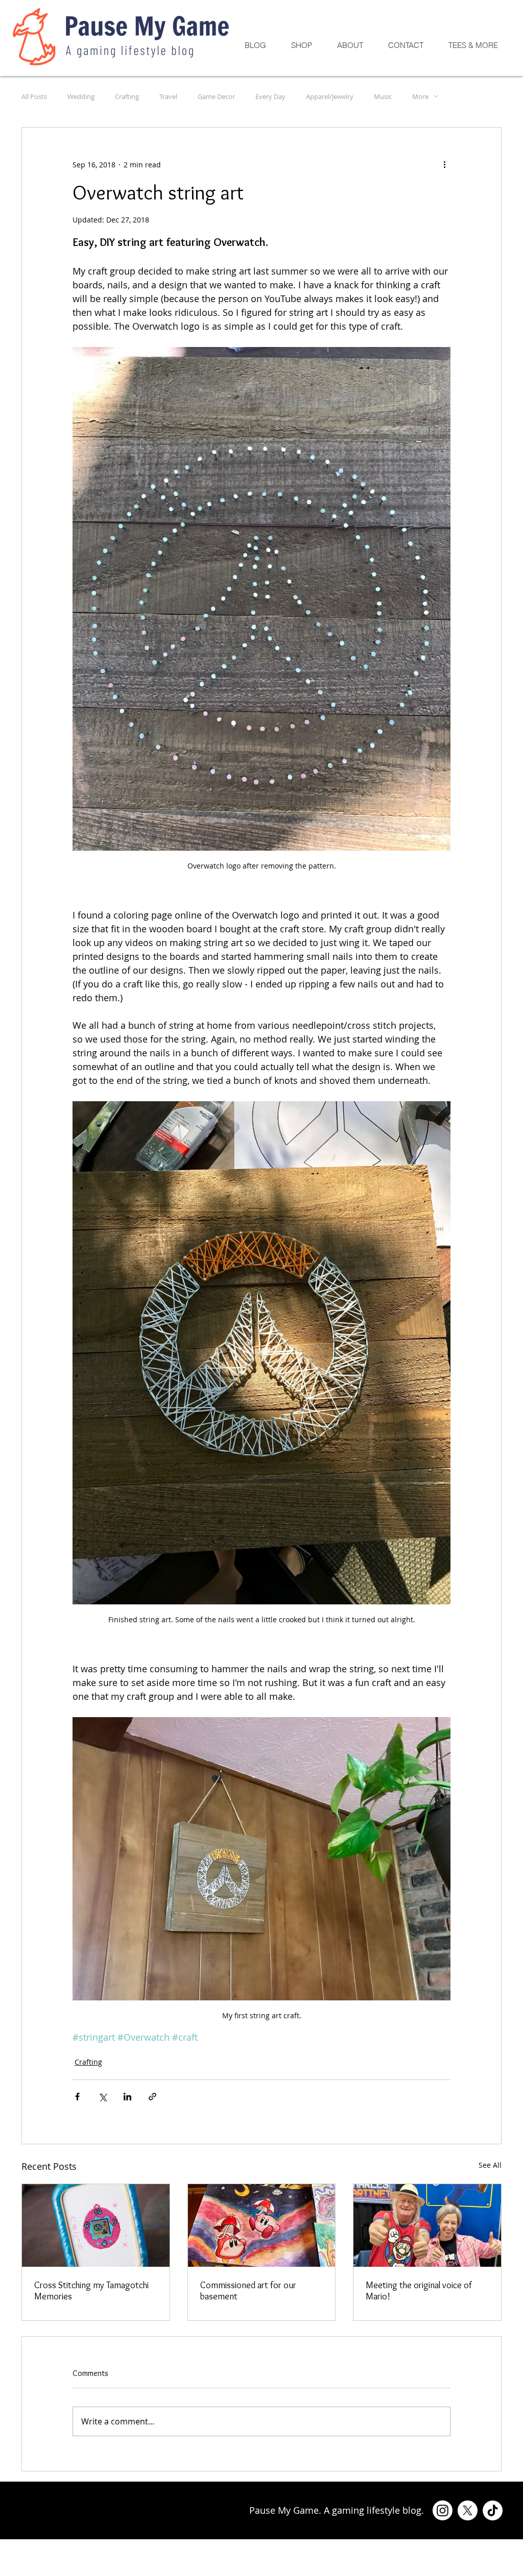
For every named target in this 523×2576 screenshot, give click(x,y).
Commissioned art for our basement (248, 2291)
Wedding (81, 96)
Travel (168, 96)
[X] (468, 2510)
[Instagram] (443, 2510)
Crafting (127, 96)
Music (383, 96)
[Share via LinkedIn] (127, 2097)
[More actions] (444, 164)
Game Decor (216, 96)
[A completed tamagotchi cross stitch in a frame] (96, 2225)
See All (490, 2165)
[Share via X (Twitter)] (102, 2097)
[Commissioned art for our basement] (262, 2225)
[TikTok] (493, 2510)
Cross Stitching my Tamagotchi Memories (91, 2291)
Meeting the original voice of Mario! (419, 2291)
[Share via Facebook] (77, 2097)
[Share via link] (152, 2097)
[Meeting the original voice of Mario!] (427, 2225)
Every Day (270, 96)
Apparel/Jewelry (330, 96)
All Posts (34, 96)
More (420, 96)
